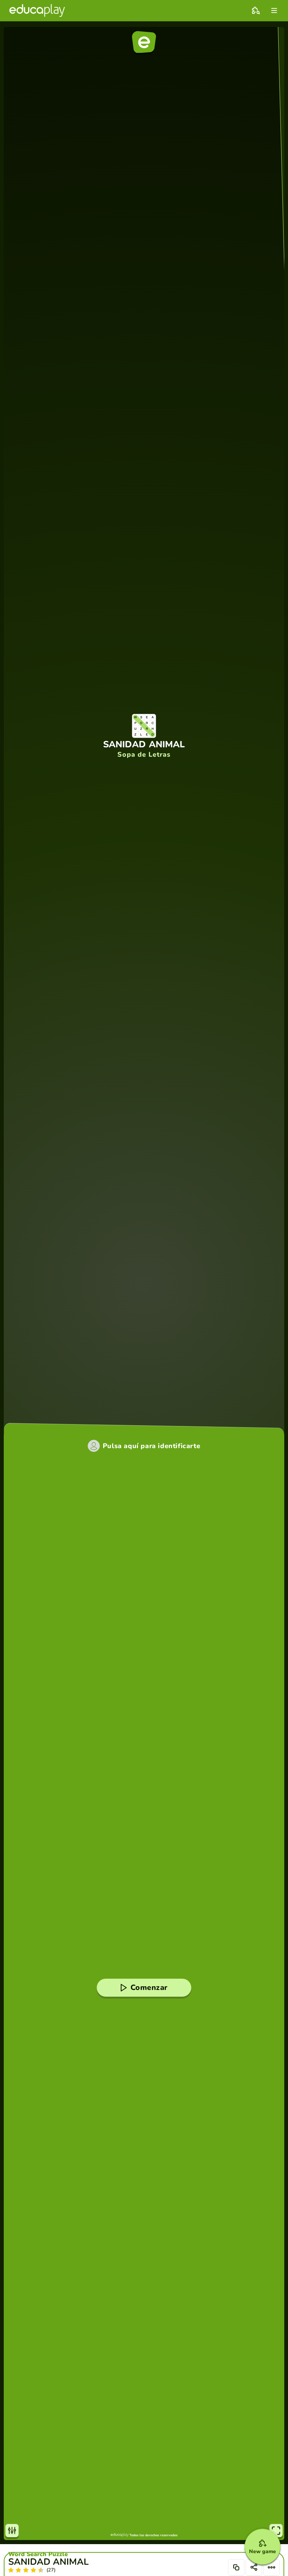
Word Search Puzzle (38, 2554)
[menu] (274, 10)
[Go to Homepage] (37, 10)
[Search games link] (256, 10)
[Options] (271, 2567)
